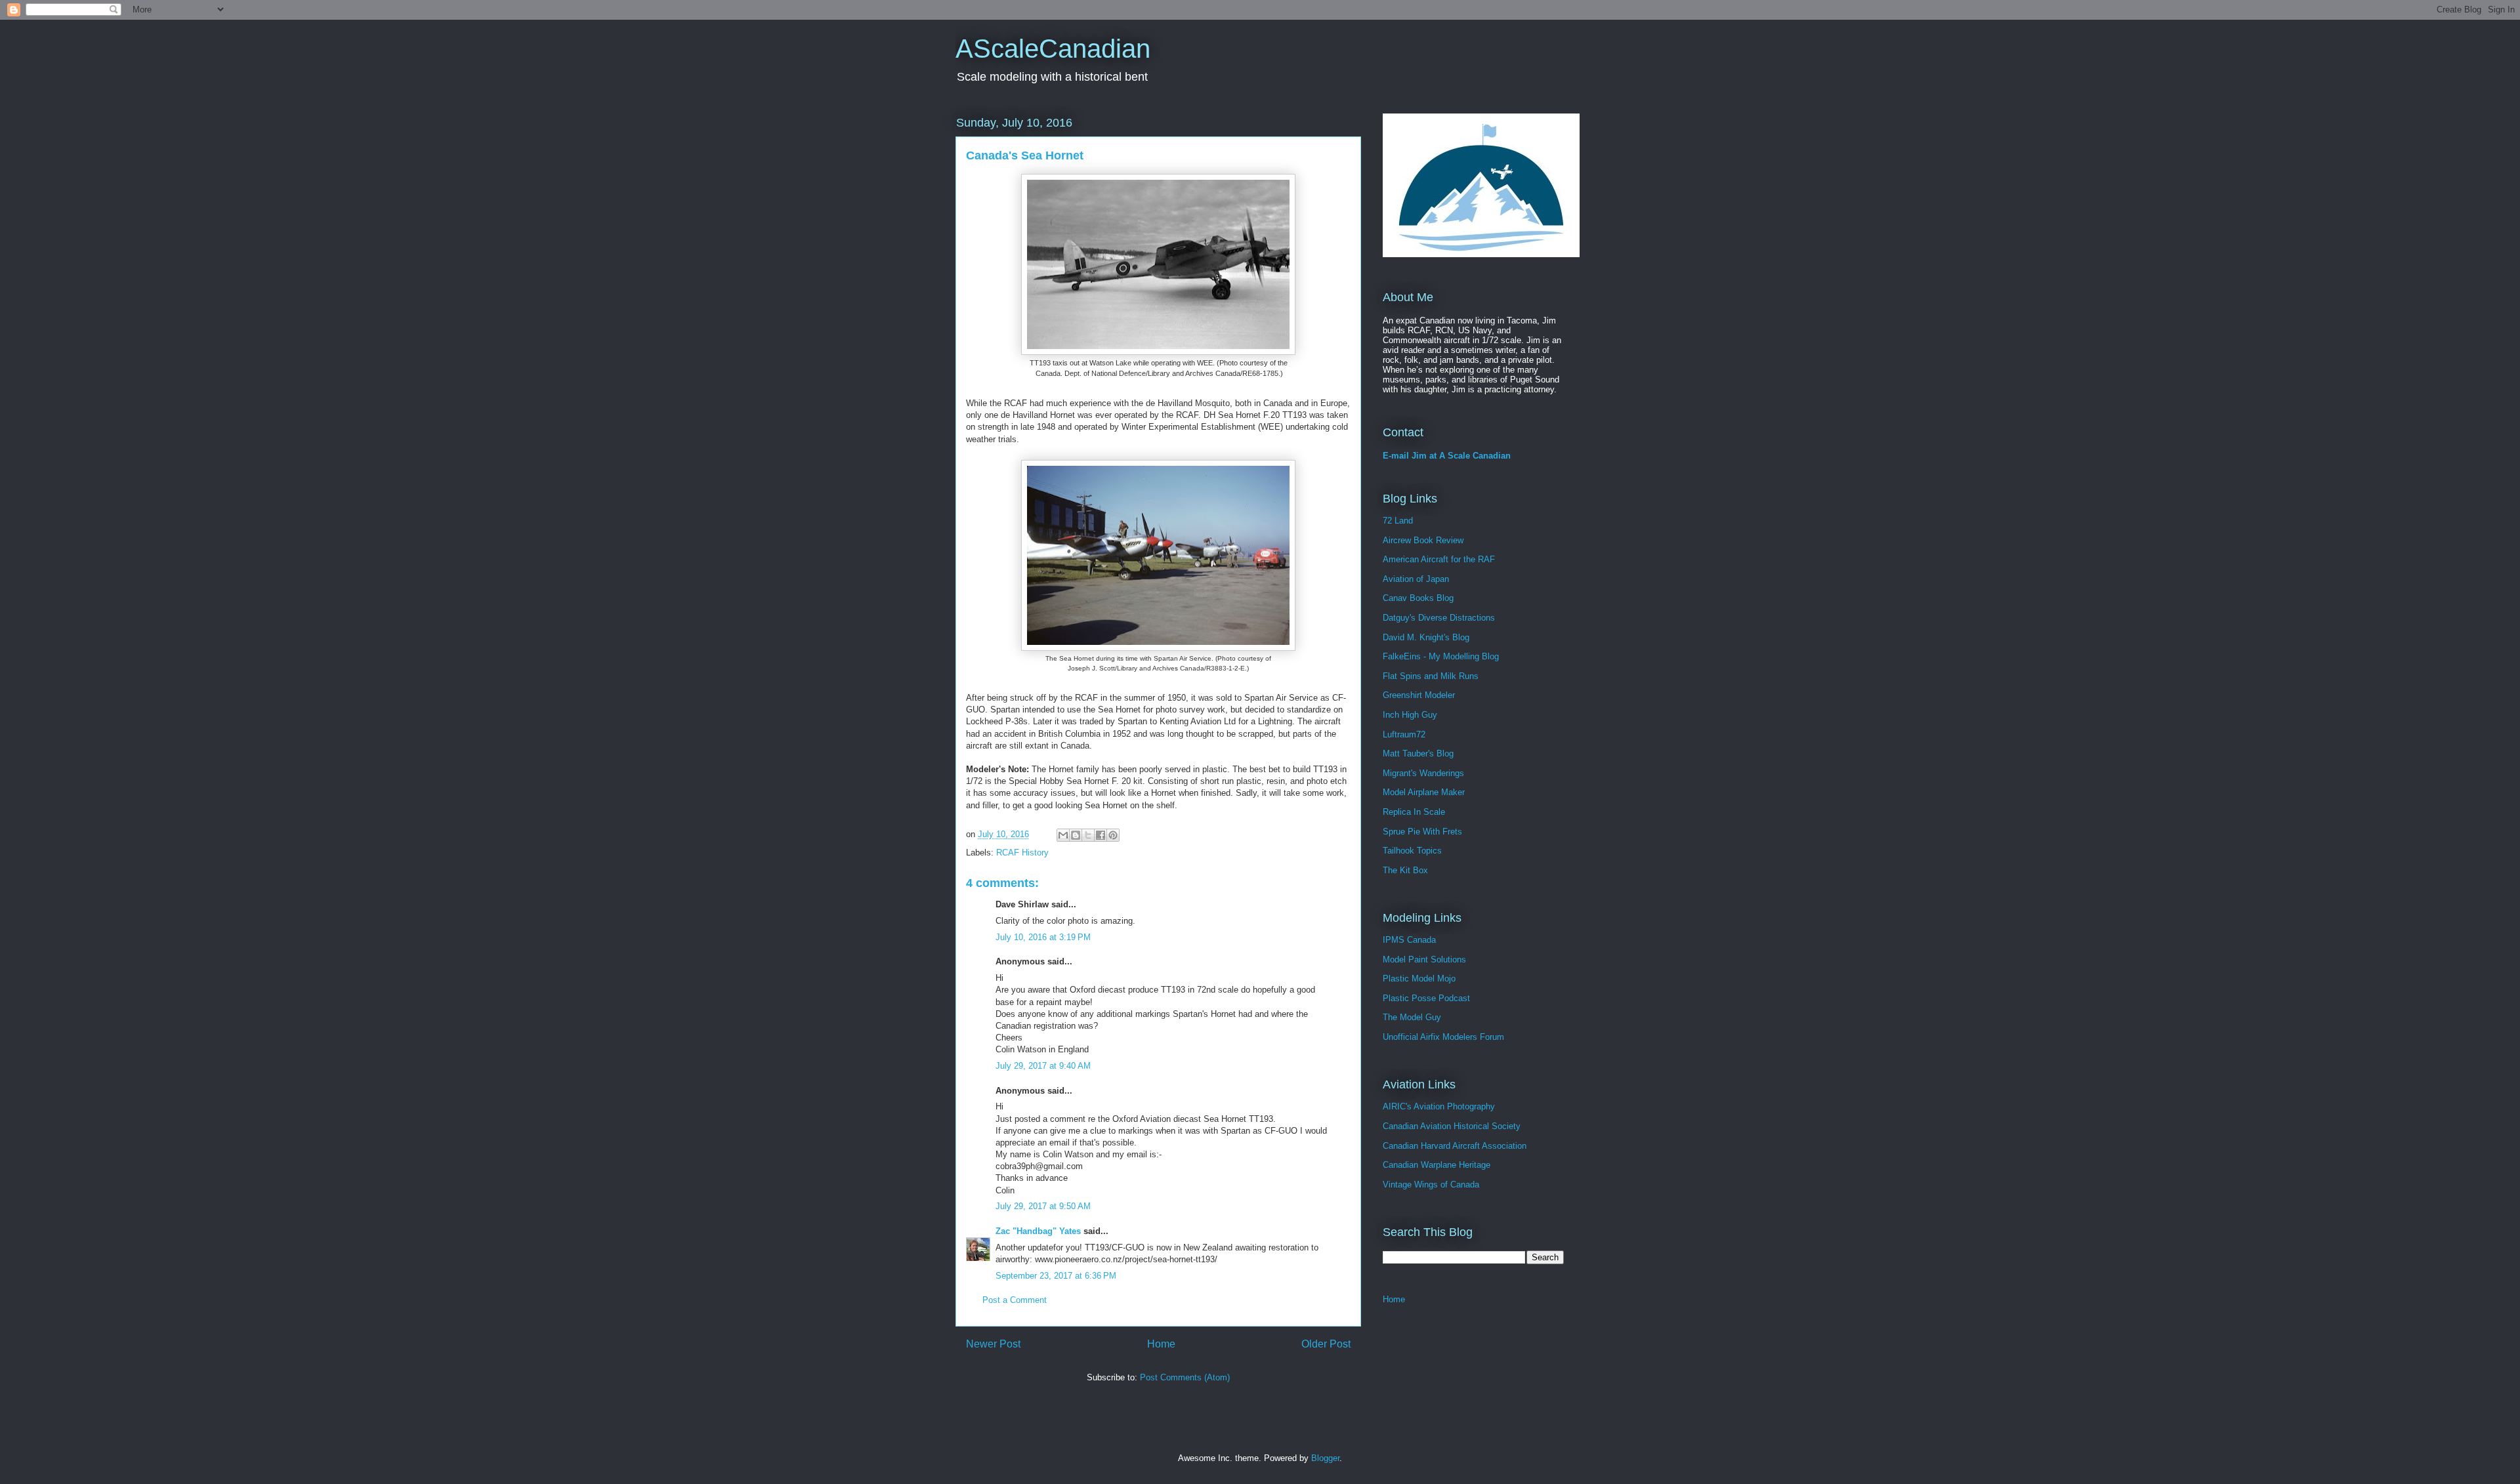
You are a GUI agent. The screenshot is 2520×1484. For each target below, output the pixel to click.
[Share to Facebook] (1101, 835)
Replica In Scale (1414, 812)
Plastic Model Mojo (1419, 979)
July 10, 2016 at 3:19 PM (1043, 937)
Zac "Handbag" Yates (1038, 1231)
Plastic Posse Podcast (1426, 998)
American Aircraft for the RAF (1439, 559)
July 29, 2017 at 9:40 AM (1043, 1066)
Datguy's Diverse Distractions (1439, 618)
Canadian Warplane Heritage (1437, 1165)
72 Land (1398, 521)
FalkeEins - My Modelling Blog (1441, 656)
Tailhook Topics (1412, 851)
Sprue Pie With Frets (1422, 832)
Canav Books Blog (1418, 598)
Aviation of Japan (1416, 579)
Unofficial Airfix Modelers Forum (1443, 1037)
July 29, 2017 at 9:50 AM (1043, 1206)
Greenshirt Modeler (1419, 695)
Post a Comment (1015, 1300)
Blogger (1325, 1458)
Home (1161, 1344)
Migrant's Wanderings (1423, 773)
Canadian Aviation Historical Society (1452, 1126)
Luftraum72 (1404, 734)
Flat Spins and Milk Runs (1431, 676)
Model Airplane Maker (1424, 792)
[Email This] (1063, 835)
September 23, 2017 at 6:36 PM (1056, 1276)
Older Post (1326, 1344)
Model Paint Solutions (1424, 959)
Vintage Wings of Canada (1431, 1185)
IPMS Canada (1409, 940)
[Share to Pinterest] (1113, 835)
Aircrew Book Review (1423, 540)
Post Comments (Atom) (1185, 1377)
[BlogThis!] (1076, 835)
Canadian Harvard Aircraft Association (1455, 1146)
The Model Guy (1412, 1017)
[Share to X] (1088, 835)
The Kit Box (1405, 870)
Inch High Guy (1410, 715)
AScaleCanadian (1053, 49)
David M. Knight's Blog (1426, 637)
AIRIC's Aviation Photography (1439, 1106)
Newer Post (993, 1344)
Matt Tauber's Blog (1418, 753)
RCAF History (1022, 853)
